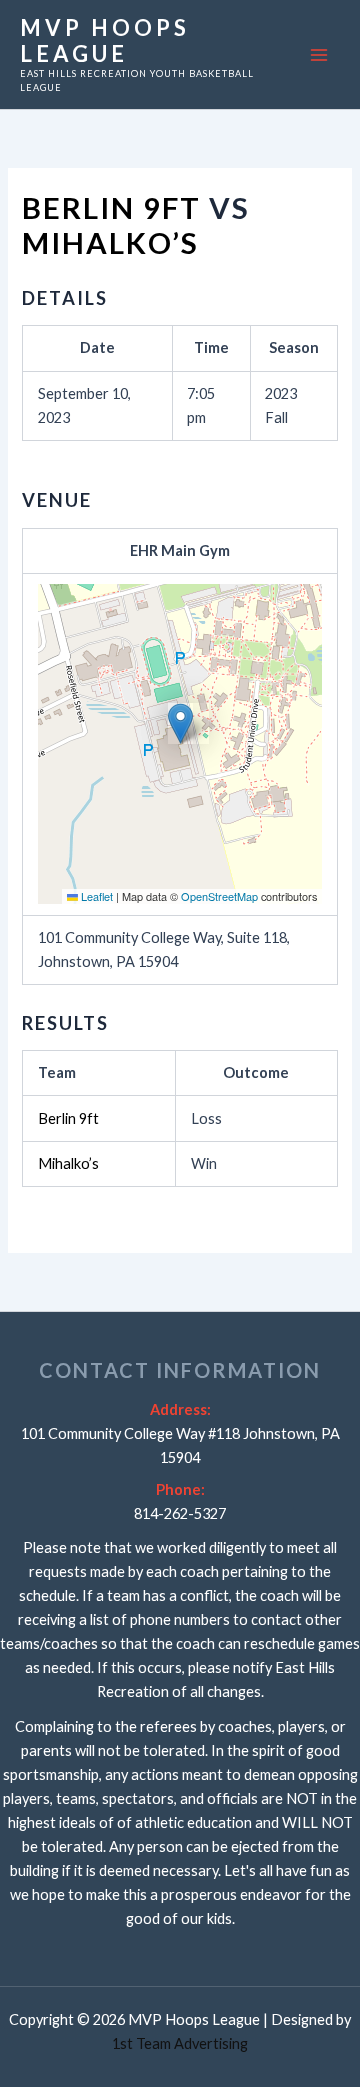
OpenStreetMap (219, 896)
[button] (180, 723)
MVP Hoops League (105, 40)
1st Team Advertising (180, 2043)
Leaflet (95, 896)
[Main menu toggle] (319, 55)
